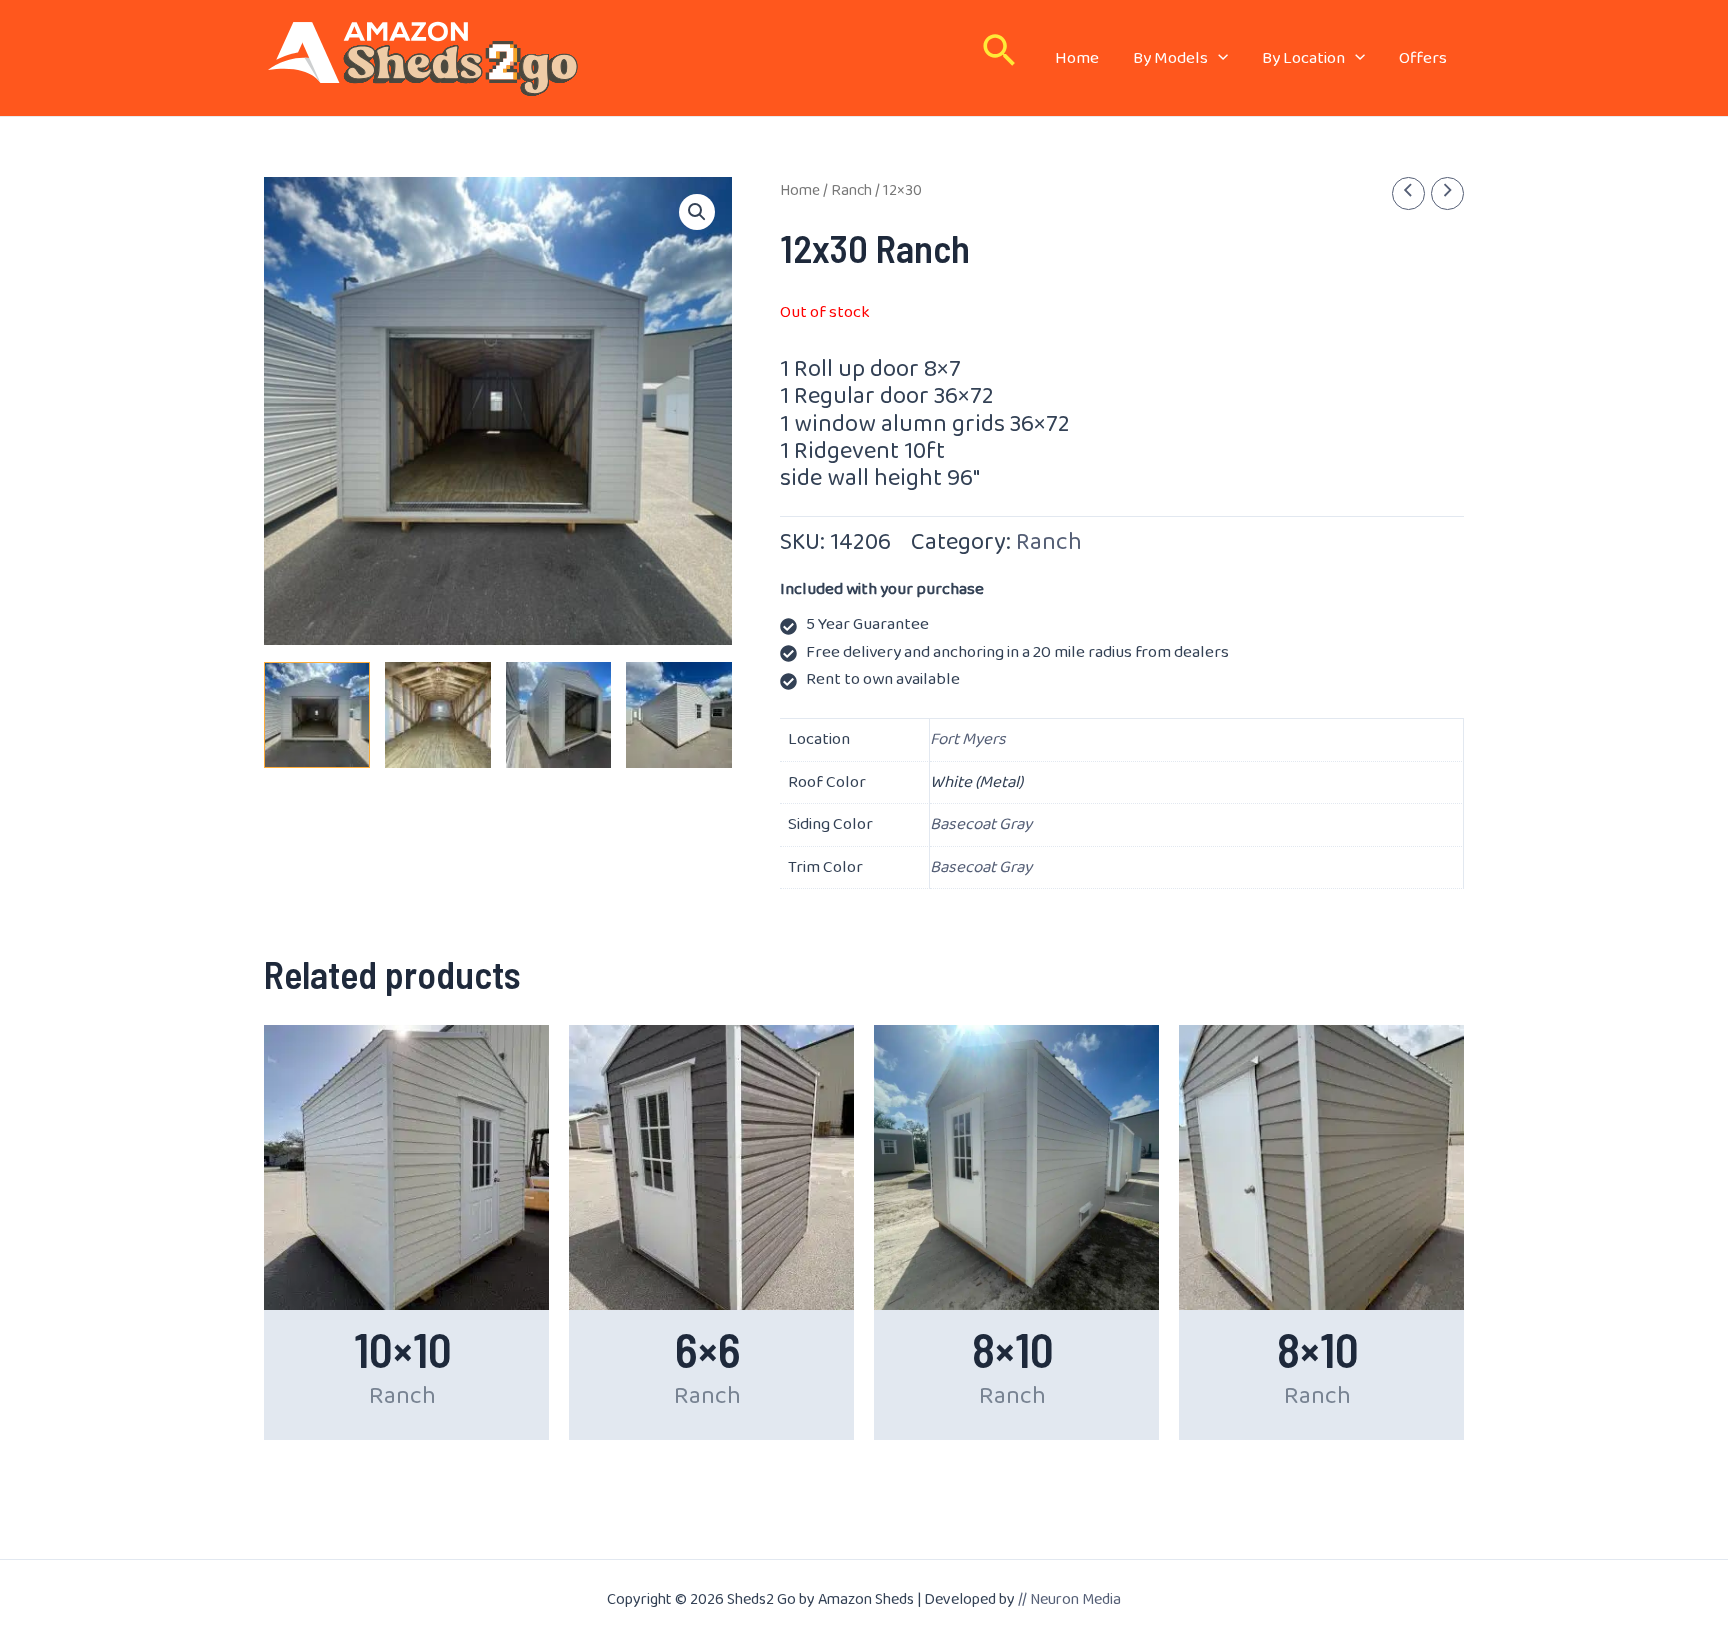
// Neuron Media (1069, 1599)
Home (800, 190)
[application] (1218, 58)
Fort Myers (968, 739)
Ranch (851, 190)
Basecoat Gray (981, 824)
